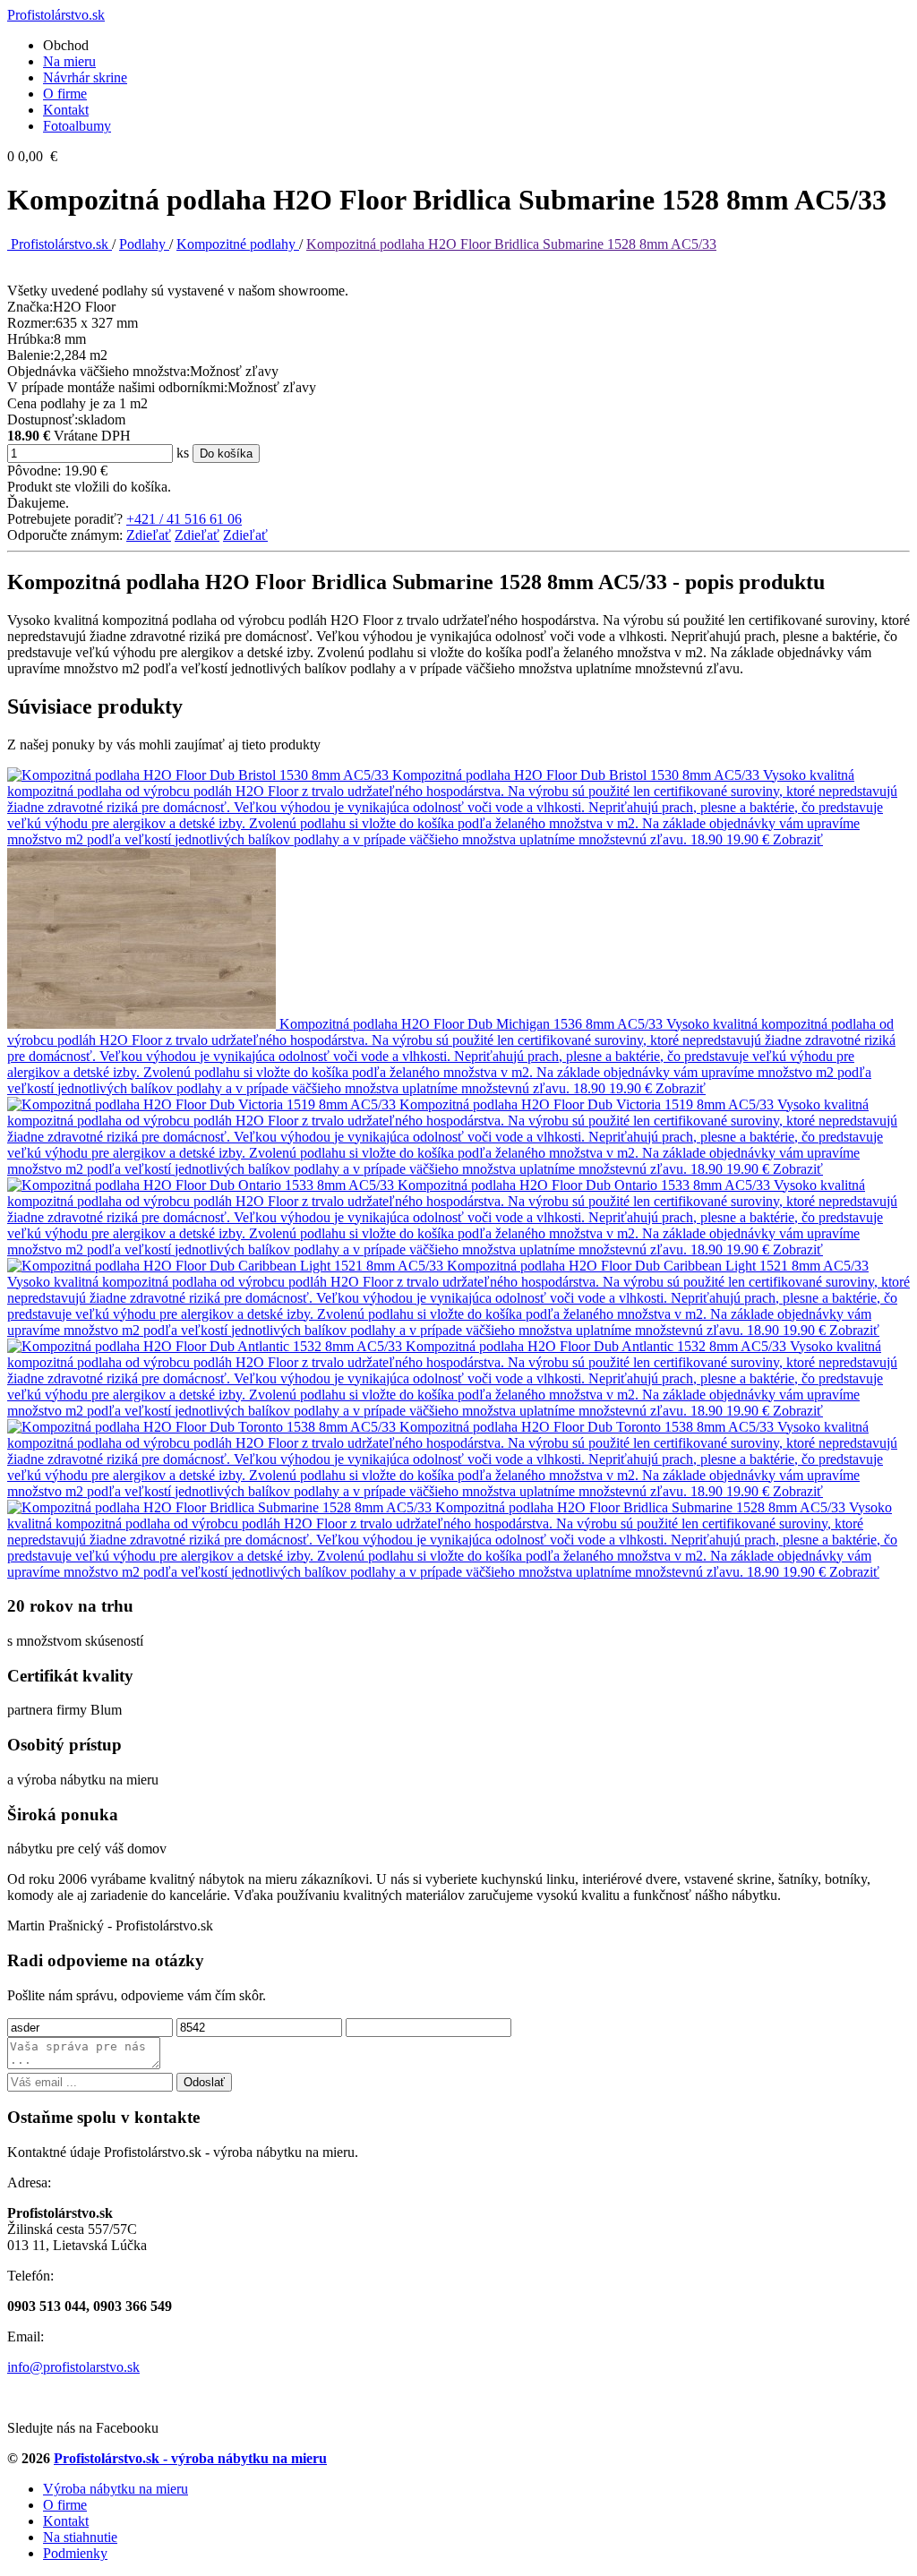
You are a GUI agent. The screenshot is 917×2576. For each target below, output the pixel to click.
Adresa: (29, 2182)
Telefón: (30, 2276)
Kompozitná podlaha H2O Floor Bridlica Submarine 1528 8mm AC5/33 (511, 244)
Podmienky (75, 2553)
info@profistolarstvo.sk (73, 2367)
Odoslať (204, 2082)
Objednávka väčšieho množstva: (99, 371)
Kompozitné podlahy (238, 244)
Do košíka (226, 454)
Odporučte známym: (65, 535)
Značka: (30, 307)
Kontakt (66, 110)
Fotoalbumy (77, 126)
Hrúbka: (30, 339)
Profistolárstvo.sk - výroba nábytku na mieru (190, 2458)
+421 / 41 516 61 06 (184, 519)
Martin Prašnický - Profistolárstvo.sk (110, 1926)
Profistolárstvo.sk (60, 244)
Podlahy (144, 244)
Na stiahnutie (80, 2537)
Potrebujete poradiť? (65, 519)
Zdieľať (149, 535)
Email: (26, 2336)
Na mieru (69, 61)
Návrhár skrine (85, 77)
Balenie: (30, 355)
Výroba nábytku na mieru (116, 2489)
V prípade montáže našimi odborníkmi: (117, 387)
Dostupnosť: (43, 419)
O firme (65, 94)
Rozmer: (31, 323)
